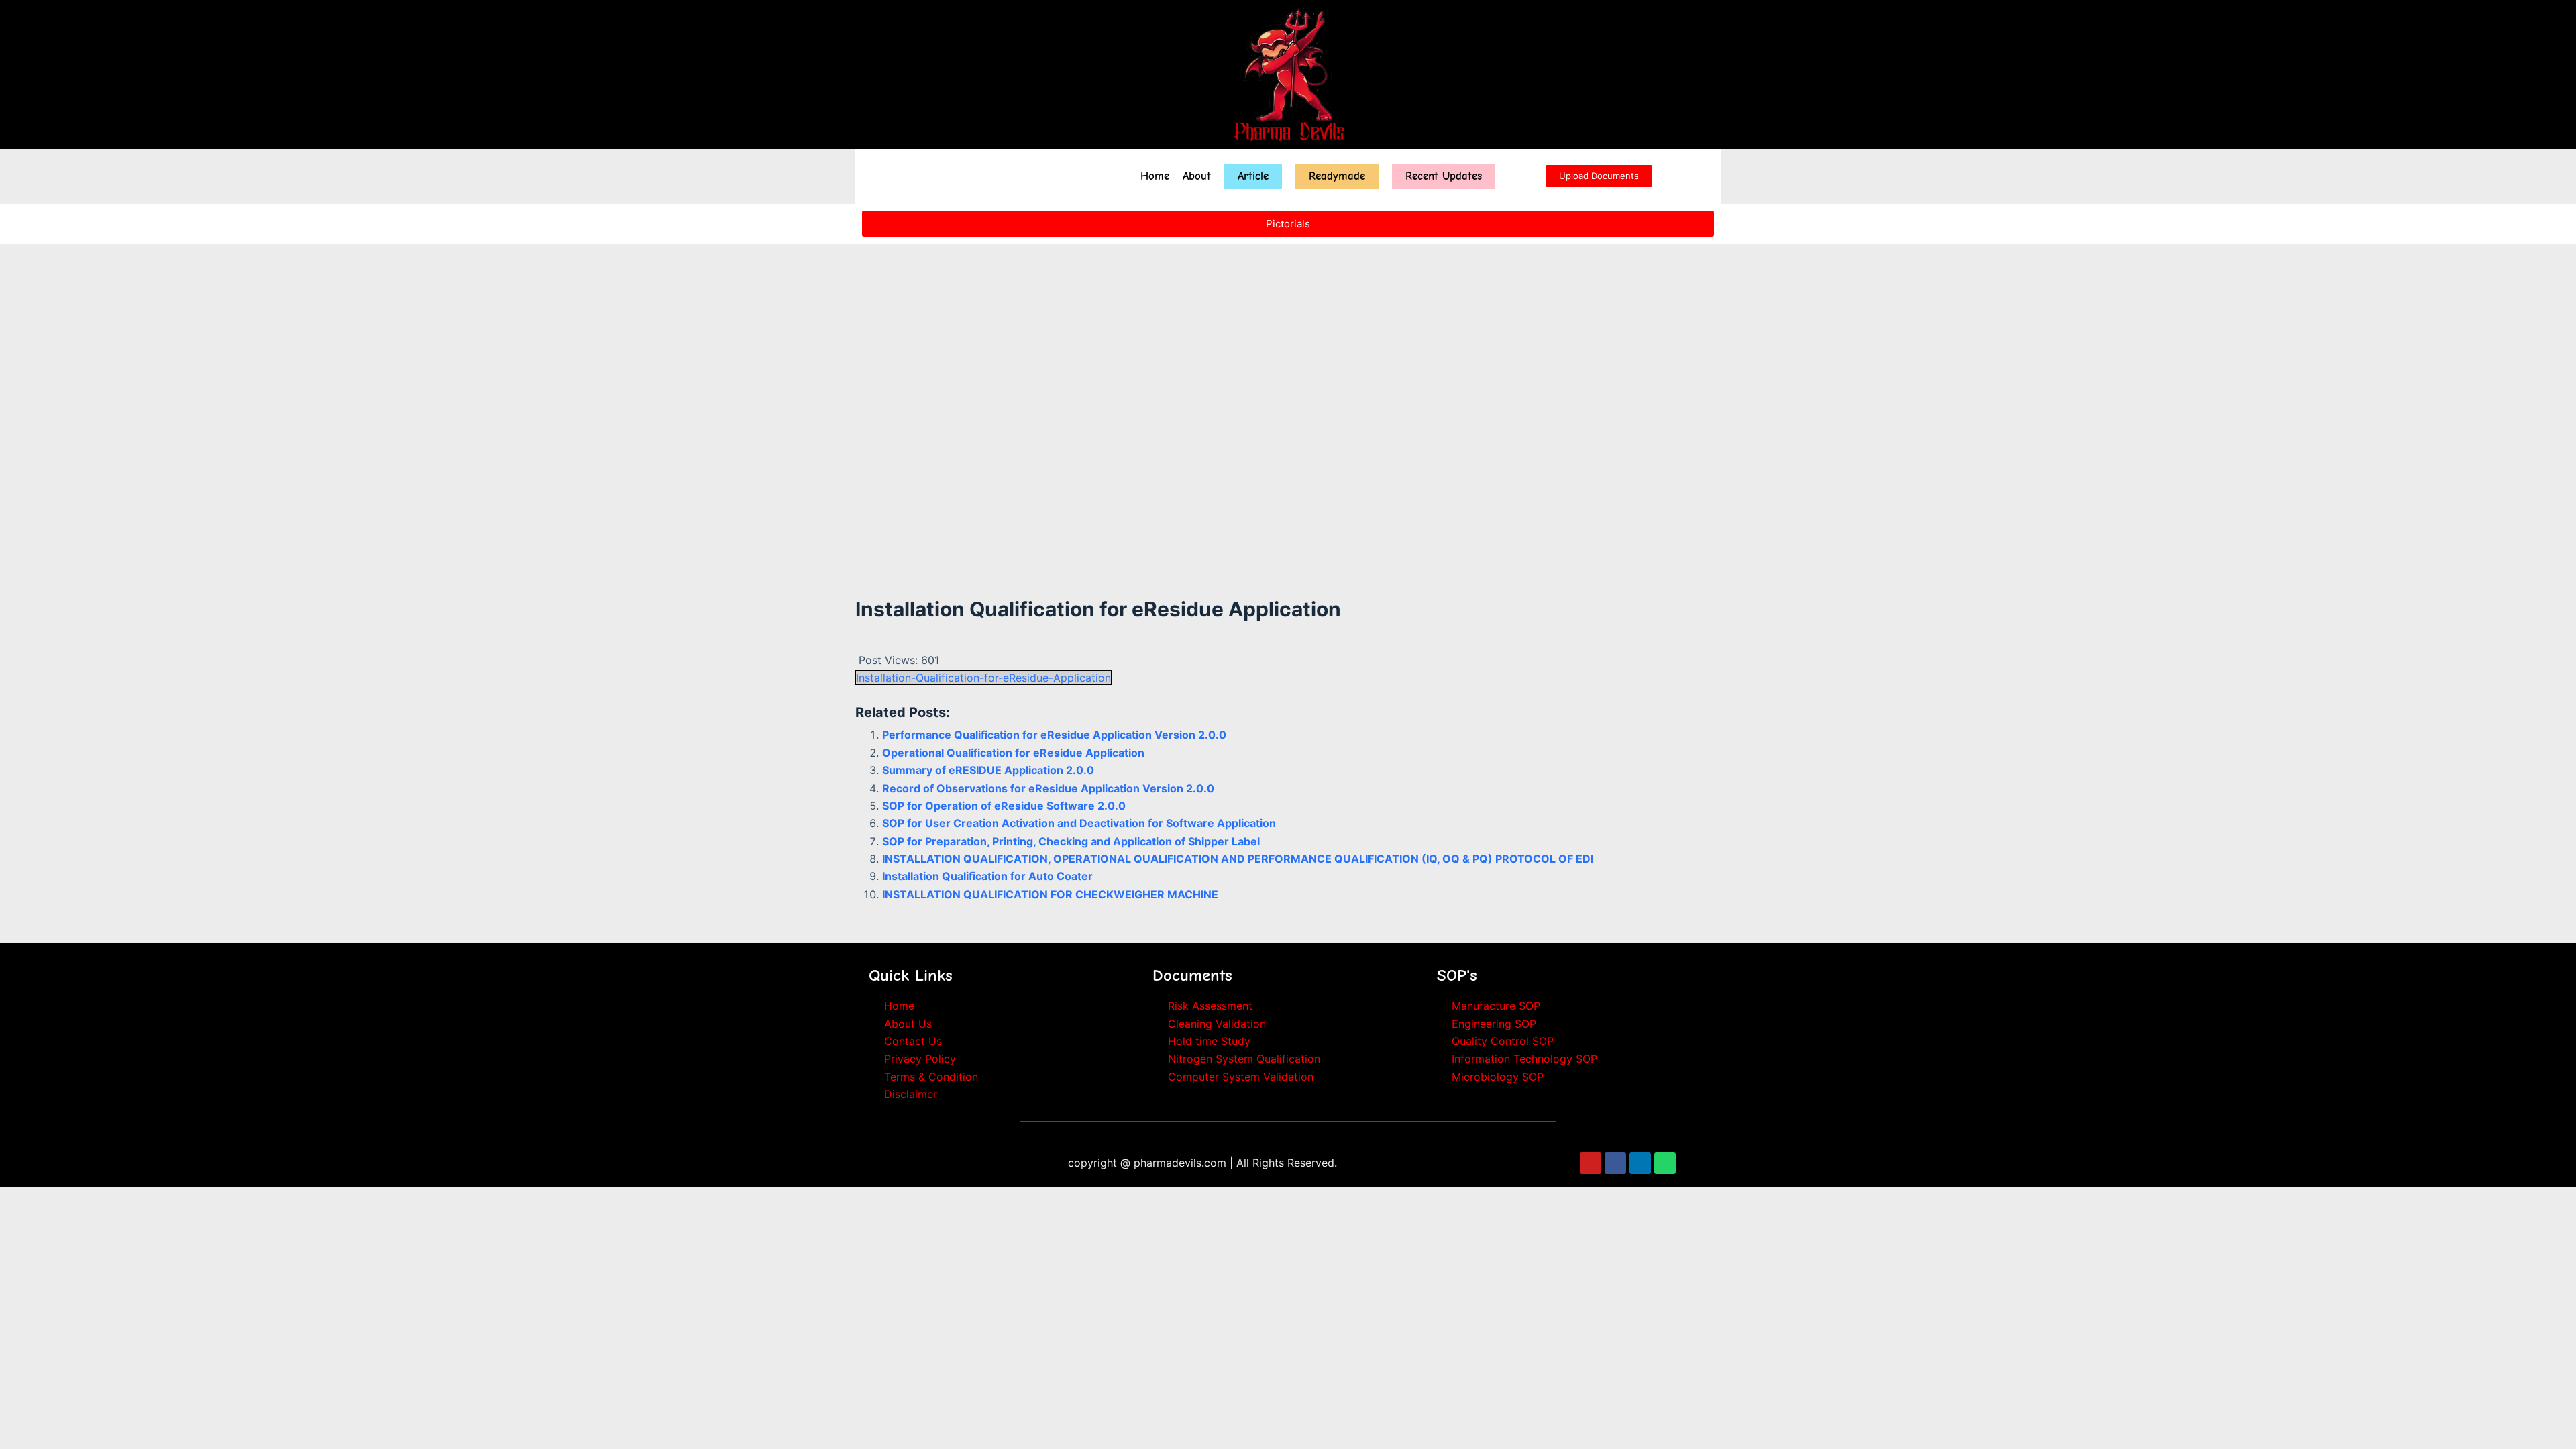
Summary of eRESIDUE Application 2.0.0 (988, 770)
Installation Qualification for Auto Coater (987, 876)
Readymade (1337, 176)
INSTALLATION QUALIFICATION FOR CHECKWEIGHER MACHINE (1050, 894)
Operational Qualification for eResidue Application (1013, 753)
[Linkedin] (1640, 1163)
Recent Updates (1444, 176)
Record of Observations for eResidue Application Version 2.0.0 (1048, 788)
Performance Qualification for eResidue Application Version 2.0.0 (1054, 735)
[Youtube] (1591, 1163)
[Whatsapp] (1665, 1163)
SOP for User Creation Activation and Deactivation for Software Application (1079, 823)
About (1197, 176)
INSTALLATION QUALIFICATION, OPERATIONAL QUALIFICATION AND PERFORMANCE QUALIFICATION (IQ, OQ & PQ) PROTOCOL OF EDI (1238, 859)
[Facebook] (1615, 1163)
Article (1253, 176)
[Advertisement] (1288, 455)
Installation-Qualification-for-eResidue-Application (983, 678)
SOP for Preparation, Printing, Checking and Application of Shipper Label (1071, 841)
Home (1155, 176)
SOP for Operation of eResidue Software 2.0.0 (1004, 806)
